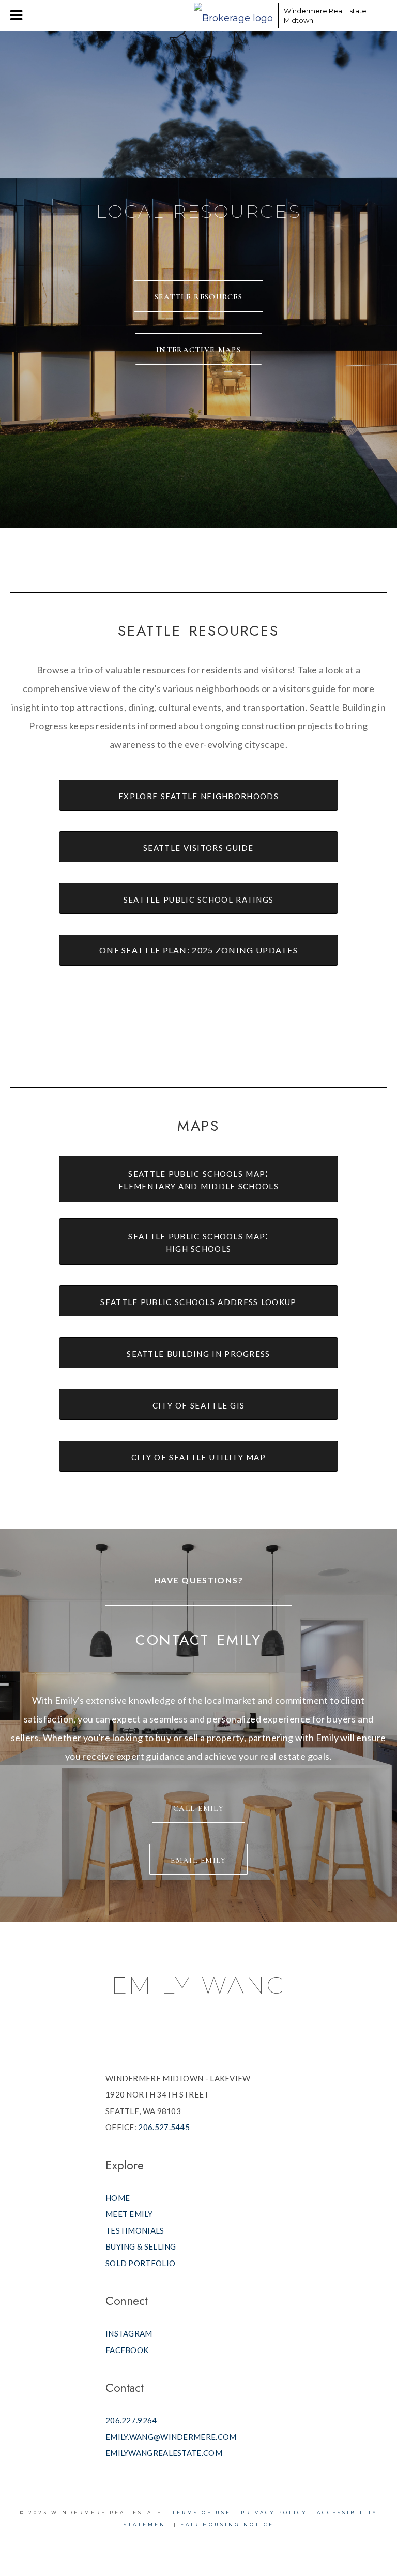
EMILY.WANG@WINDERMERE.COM (171, 2437)
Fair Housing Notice (227, 2525)
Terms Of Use (202, 2513)
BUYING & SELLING (141, 2246)
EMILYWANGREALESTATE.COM (164, 2453)
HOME (118, 2198)
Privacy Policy (274, 2513)
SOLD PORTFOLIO (140, 2263)
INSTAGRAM (129, 2333)
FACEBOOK (127, 2350)
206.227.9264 (131, 2420)
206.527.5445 (164, 2127)
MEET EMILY (129, 2214)
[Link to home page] (233, 16)
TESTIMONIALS (135, 2230)
